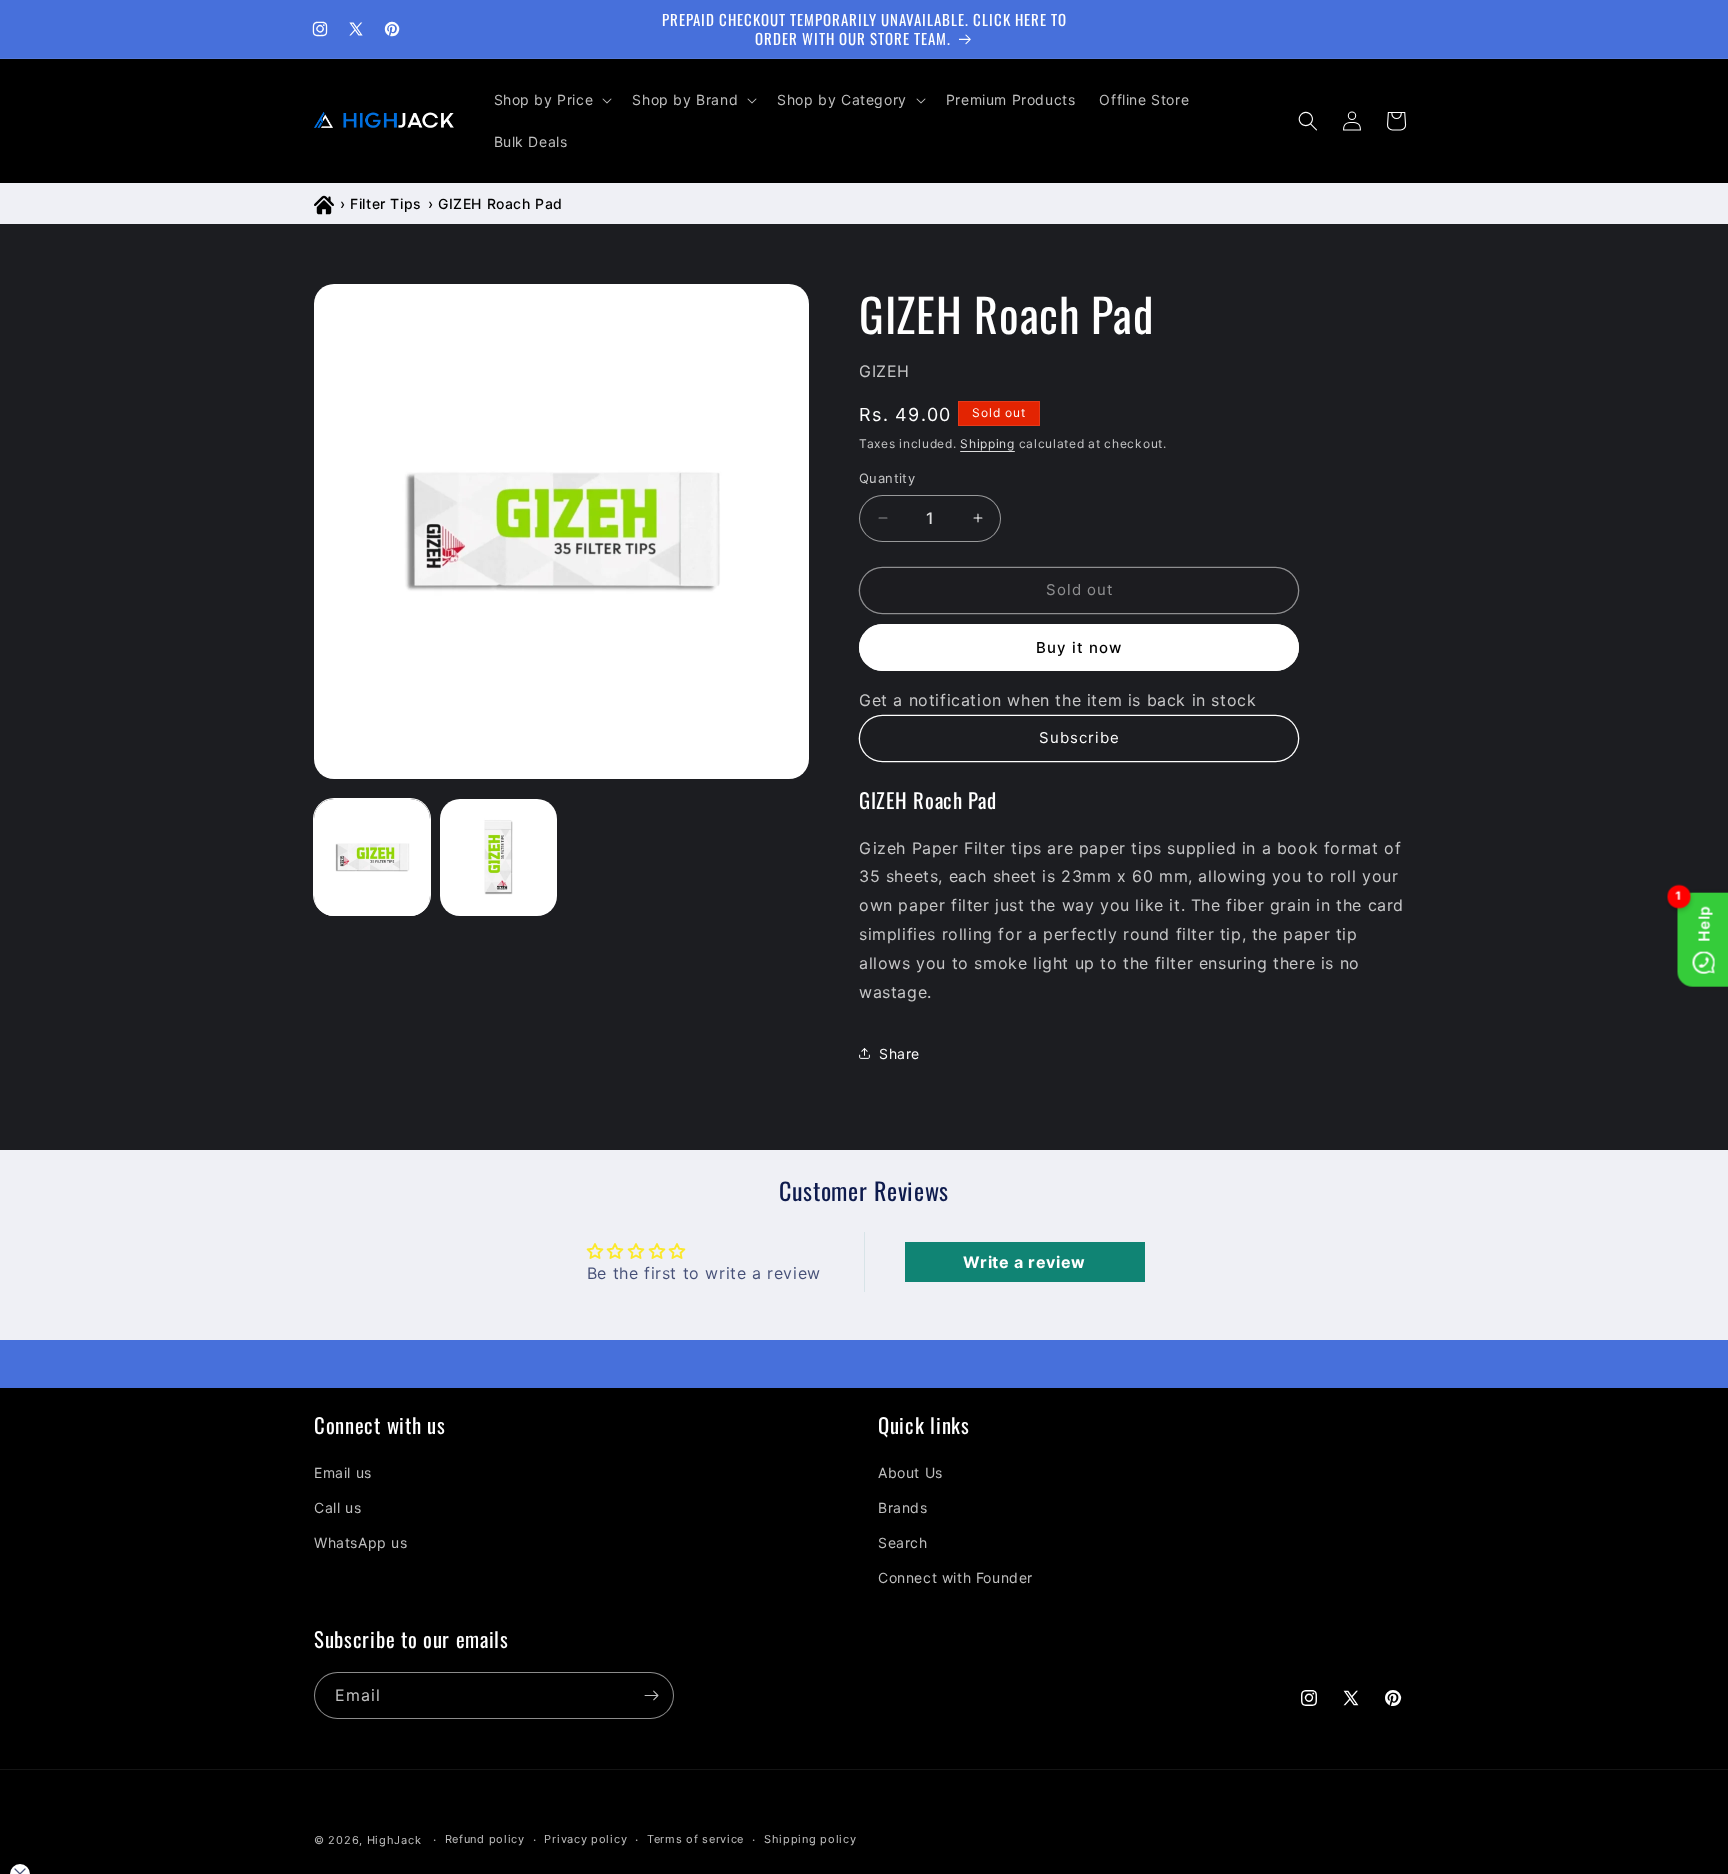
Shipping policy (810, 1840)
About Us (910, 1472)
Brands (903, 1507)
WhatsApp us (361, 1542)
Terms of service (695, 1840)
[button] (551, 100)
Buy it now (1079, 647)
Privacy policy (585, 1840)
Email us (343, 1472)
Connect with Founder (955, 1578)
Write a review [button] (1024, 1262)
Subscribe (1079, 737)
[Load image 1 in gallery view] (372, 857)
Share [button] (899, 1053)
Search (903, 1542)
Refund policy (485, 1840)
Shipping (987, 443)
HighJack (394, 1840)
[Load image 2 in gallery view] (498, 857)
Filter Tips (386, 203)
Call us (337, 1507)
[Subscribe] (651, 1695)
